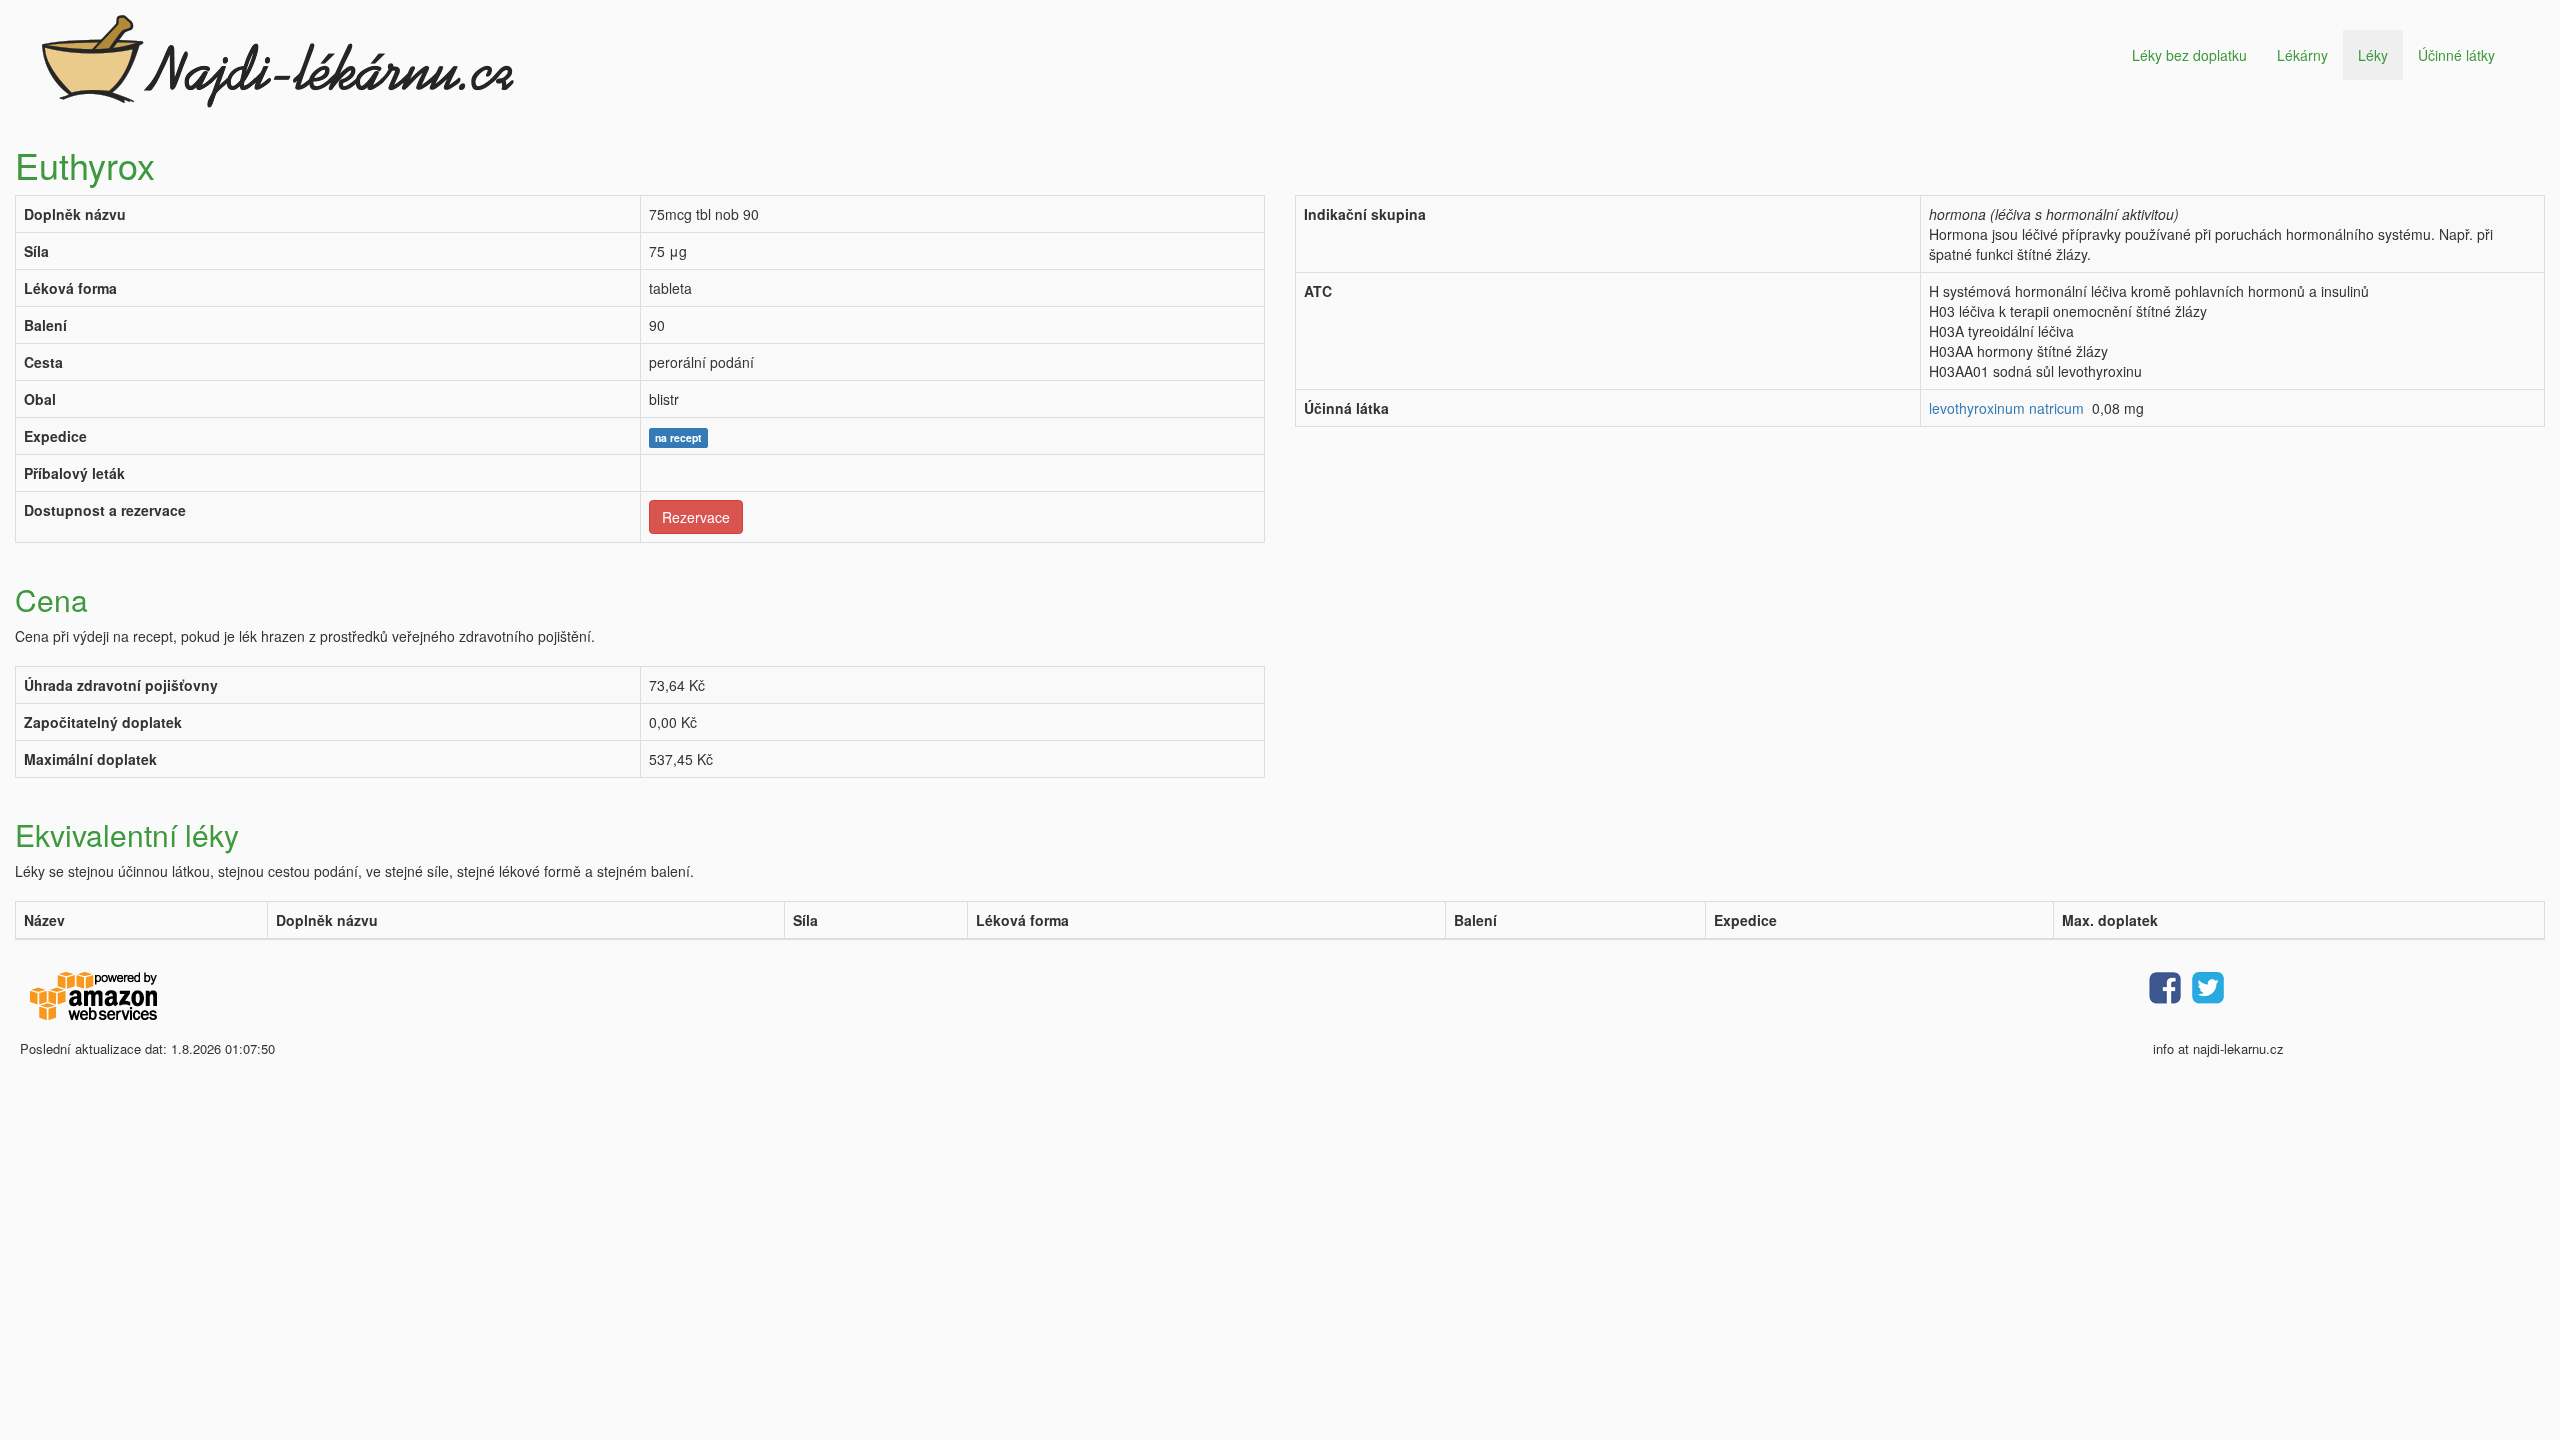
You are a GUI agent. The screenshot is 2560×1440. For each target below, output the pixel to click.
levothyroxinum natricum (2006, 408)
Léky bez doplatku (2189, 55)
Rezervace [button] (696, 517)
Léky (2373, 55)
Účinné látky (2456, 55)
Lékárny (2302, 55)
